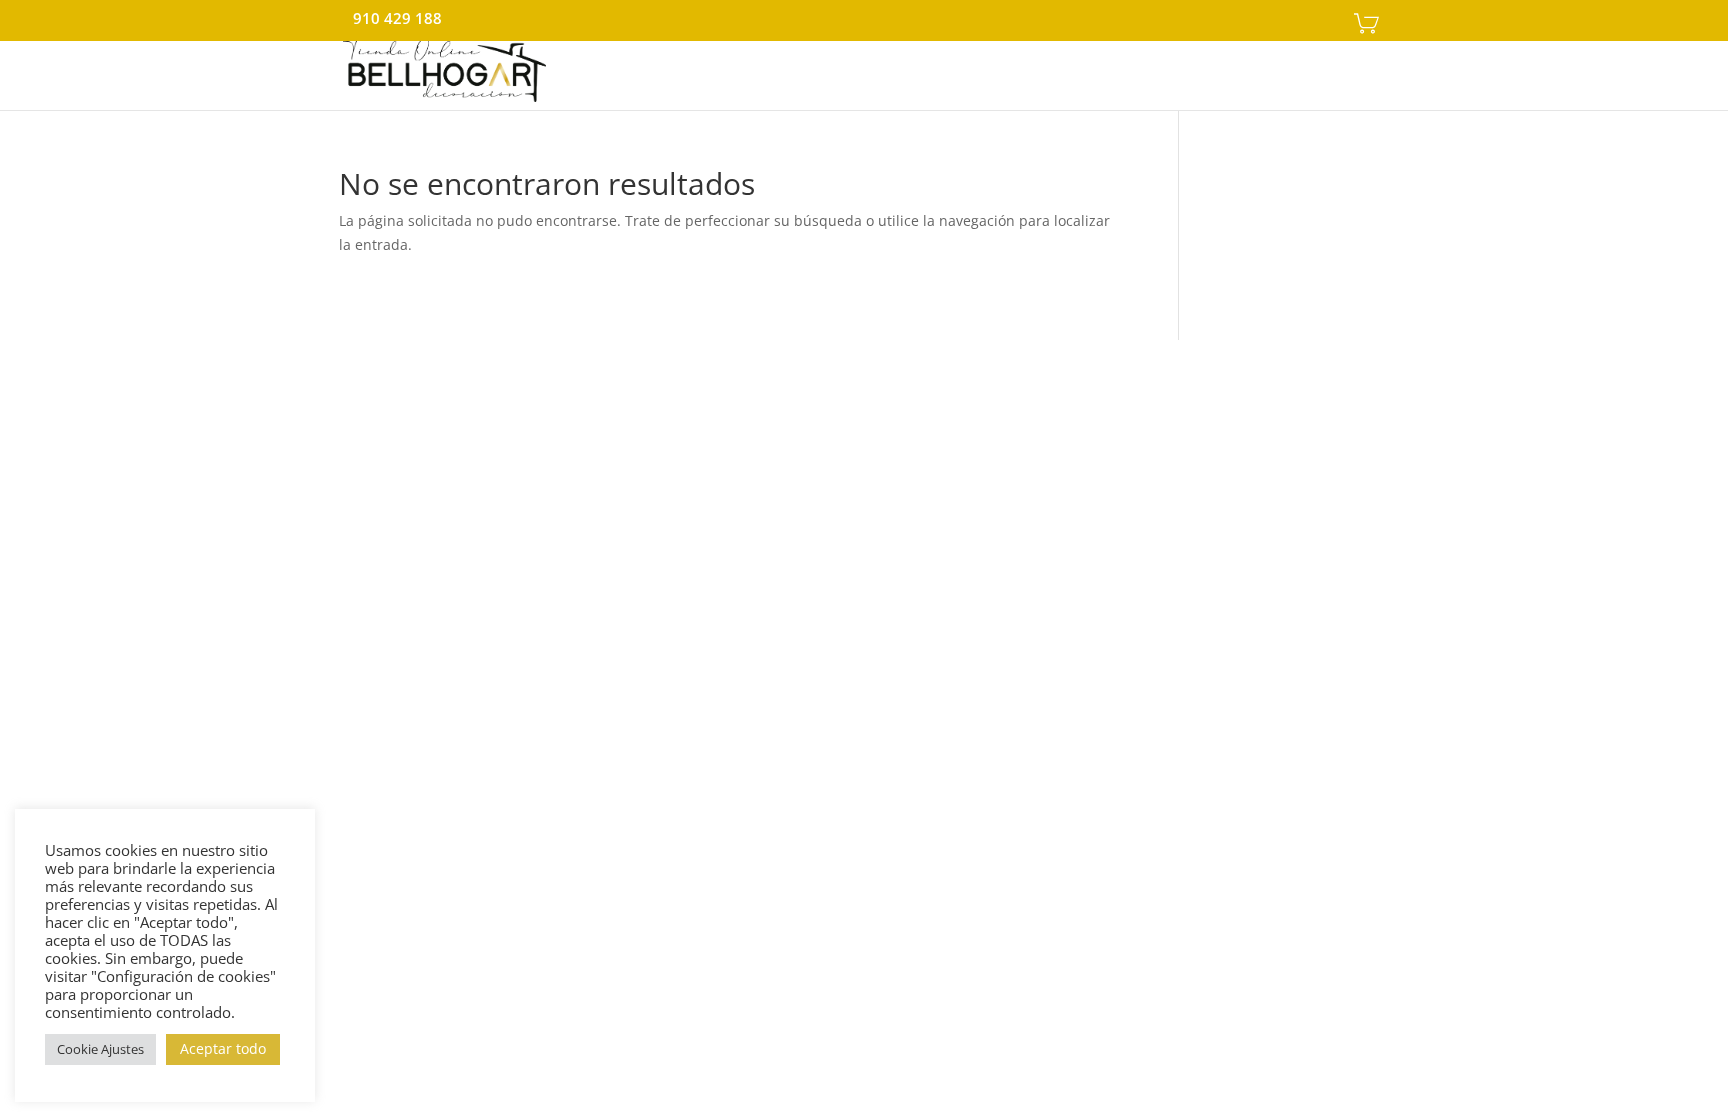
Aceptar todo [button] (223, 1048)
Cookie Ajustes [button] (100, 1049)
